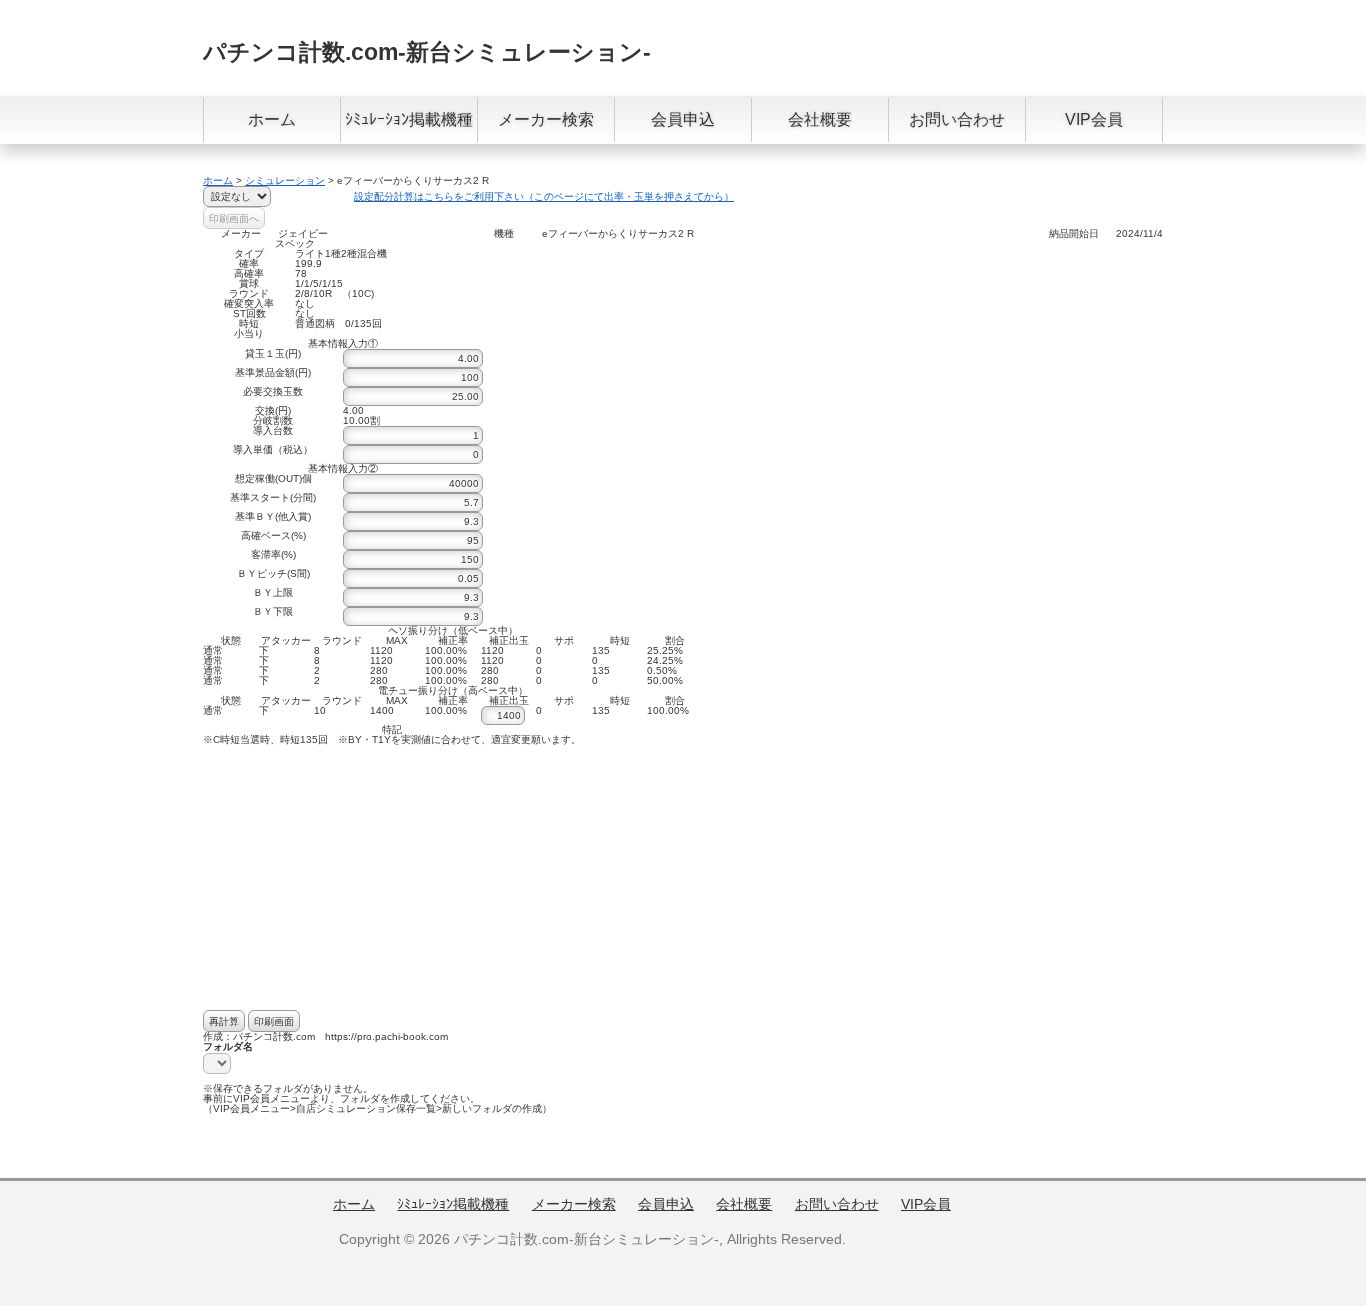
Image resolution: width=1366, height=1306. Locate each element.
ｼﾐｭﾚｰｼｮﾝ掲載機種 (409, 119)
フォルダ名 (228, 1046)
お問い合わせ (957, 119)
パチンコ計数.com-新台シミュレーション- (427, 52)
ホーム (272, 119)
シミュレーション (285, 180)
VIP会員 (1094, 119)
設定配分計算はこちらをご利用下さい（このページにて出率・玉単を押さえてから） (544, 196)
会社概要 (820, 119)
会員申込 (683, 119)
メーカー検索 (546, 119)
